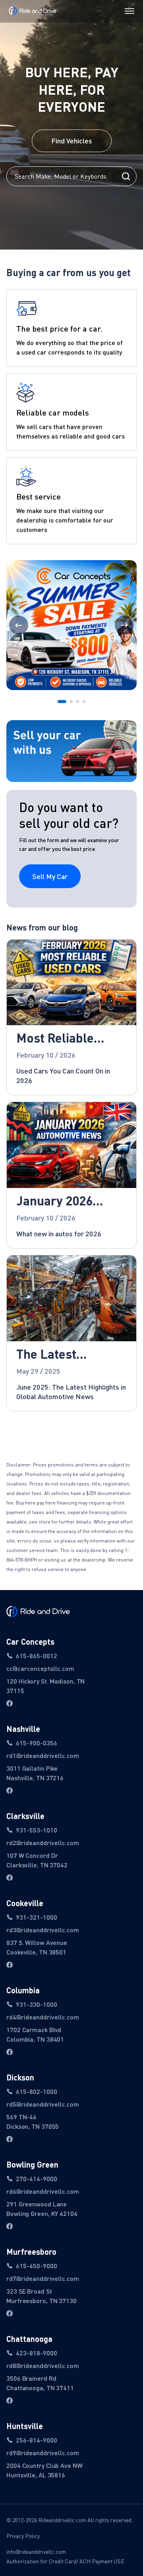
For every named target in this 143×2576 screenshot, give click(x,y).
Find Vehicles (72, 141)
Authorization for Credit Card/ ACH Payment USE (65, 2561)
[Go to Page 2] (71, 702)
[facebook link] (10, 1703)
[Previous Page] (19, 625)
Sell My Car (50, 876)
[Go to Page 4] (84, 702)
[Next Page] (124, 625)
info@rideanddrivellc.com (36, 2552)
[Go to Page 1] (62, 702)
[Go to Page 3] (77, 702)
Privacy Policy (23, 2536)
